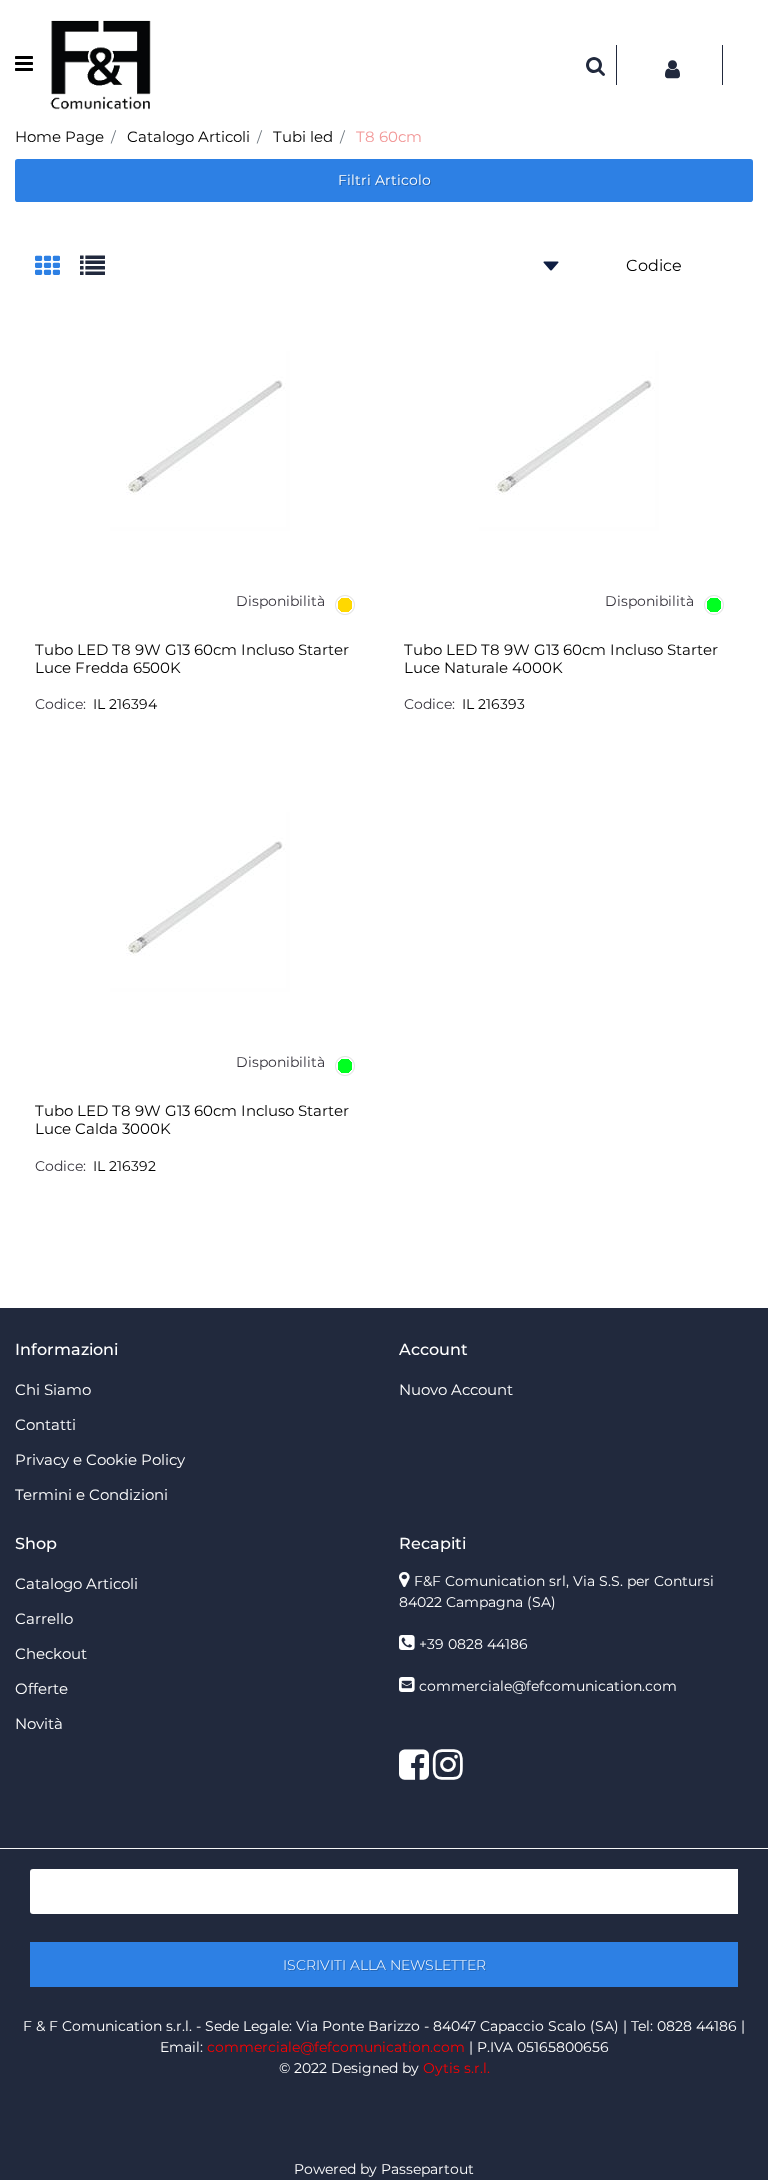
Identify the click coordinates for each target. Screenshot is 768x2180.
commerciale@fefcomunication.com (548, 1686)
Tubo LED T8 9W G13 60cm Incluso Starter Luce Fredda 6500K (192, 659)
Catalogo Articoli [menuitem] (76, 1583)
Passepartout (427, 2169)
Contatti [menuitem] (45, 1424)
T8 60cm (389, 136)
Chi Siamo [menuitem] (53, 1389)
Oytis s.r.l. (456, 2068)
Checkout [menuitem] (51, 1653)
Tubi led (303, 136)
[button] (384, 1964)
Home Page (59, 136)
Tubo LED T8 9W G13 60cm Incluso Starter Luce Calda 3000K (192, 1120)
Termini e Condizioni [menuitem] (91, 1494)
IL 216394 (125, 704)
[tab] (57, 267)
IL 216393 (493, 704)
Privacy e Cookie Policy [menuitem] (100, 1459)
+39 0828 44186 (473, 1644)
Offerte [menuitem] (41, 1688)
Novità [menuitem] (39, 1723)
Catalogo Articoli (188, 136)
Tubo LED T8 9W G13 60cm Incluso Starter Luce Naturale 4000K (561, 659)
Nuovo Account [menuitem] (456, 1389)
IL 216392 (124, 1166)
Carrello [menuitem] (44, 1618)
